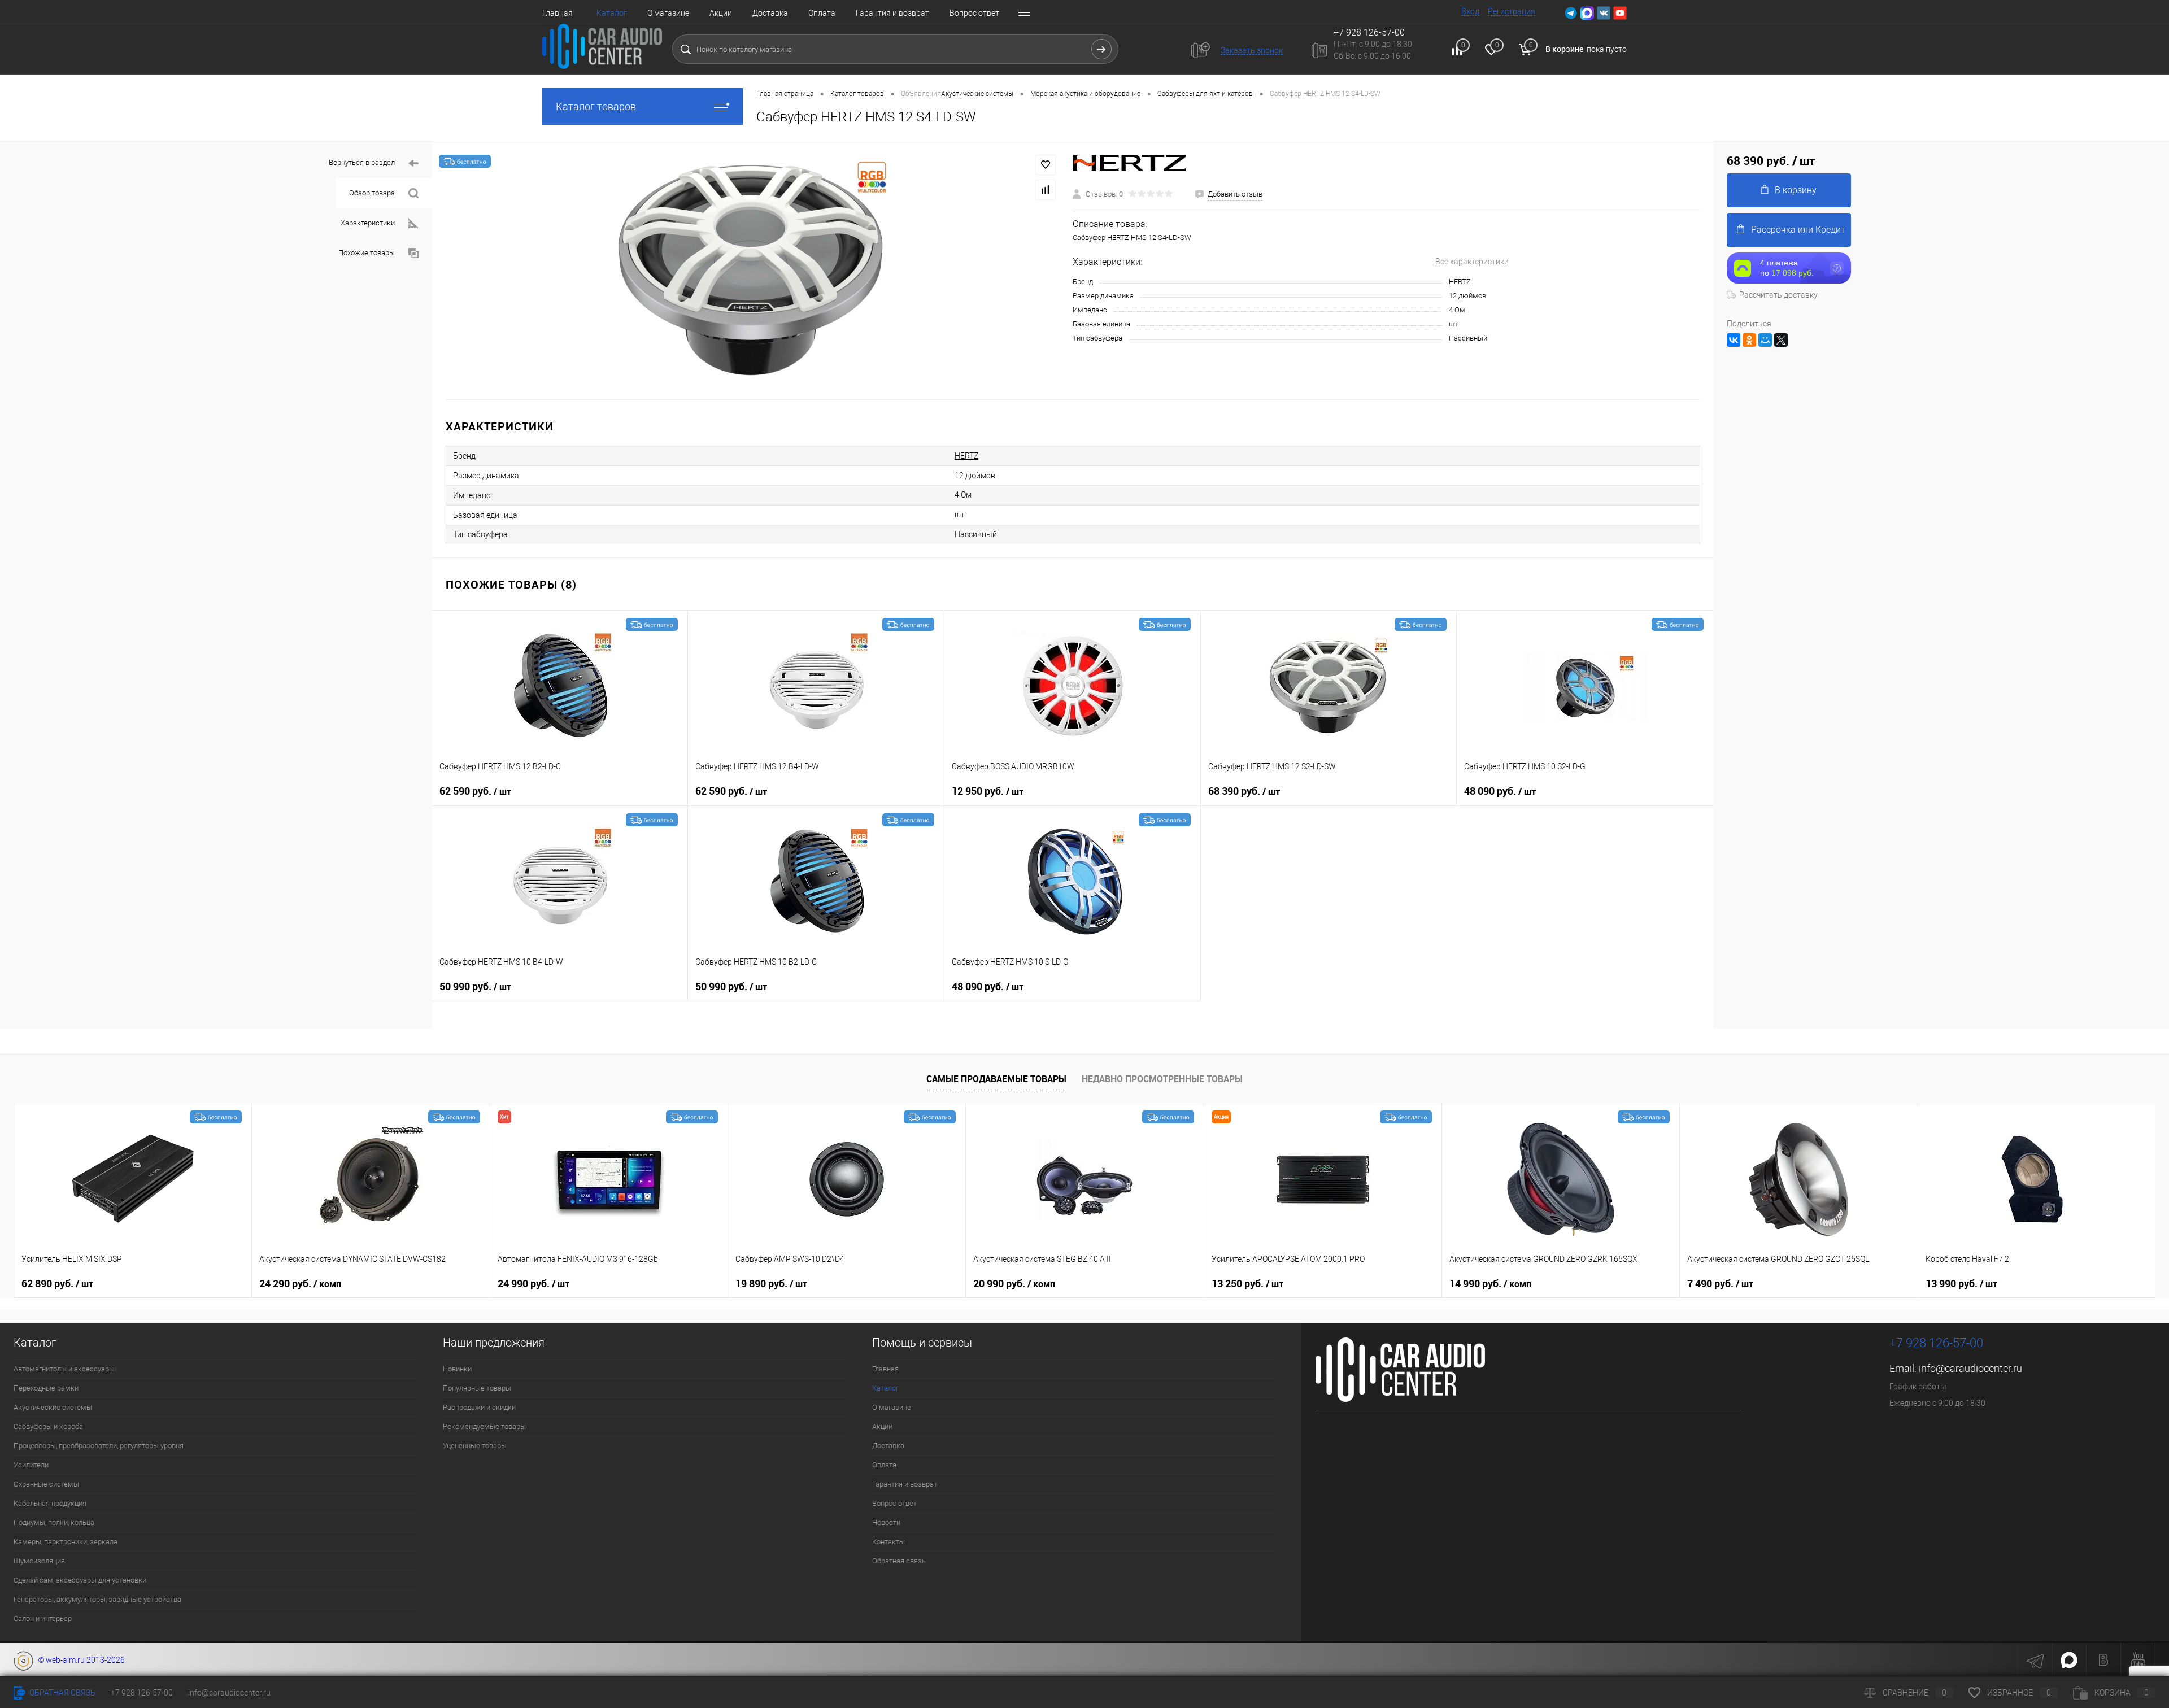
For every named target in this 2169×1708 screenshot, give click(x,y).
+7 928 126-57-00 (1936, 1343)
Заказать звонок (1252, 50)
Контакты (888, 1542)
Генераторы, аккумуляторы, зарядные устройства (97, 1599)
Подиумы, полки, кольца (54, 1522)
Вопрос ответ (974, 13)
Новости (886, 1522)
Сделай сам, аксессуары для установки (80, 1580)
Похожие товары (367, 253)
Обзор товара (372, 193)
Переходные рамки (46, 1388)
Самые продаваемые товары (996, 1079)
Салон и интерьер (43, 1618)
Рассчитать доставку (1778, 295)
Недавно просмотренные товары (1162, 1079)
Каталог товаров (596, 106)
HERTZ (1460, 282)
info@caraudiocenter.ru (1970, 1368)
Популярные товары (477, 1388)
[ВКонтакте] (1734, 340)
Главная (558, 13)
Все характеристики (1472, 262)
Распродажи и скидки (479, 1407)
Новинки (457, 1369)
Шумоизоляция (39, 1561)
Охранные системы (46, 1484)
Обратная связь (899, 1561)
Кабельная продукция (50, 1503)
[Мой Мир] (1765, 340)
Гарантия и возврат (892, 13)
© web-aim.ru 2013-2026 (79, 1660)
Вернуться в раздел (362, 162)
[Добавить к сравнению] (1046, 190)
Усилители (31, 1465)
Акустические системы (53, 1407)
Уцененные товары (475, 1446)
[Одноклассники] (1749, 340)
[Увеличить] (752, 270)
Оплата (822, 13)
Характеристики (368, 223)
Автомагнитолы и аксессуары (64, 1369)
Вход (1470, 11)
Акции (721, 13)
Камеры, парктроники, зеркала (66, 1542)
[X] (1781, 340)
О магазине (668, 13)
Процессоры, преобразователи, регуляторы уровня (99, 1446)
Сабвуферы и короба (48, 1426)
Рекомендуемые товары (484, 1426)
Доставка (770, 13)
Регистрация (1512, 11)
